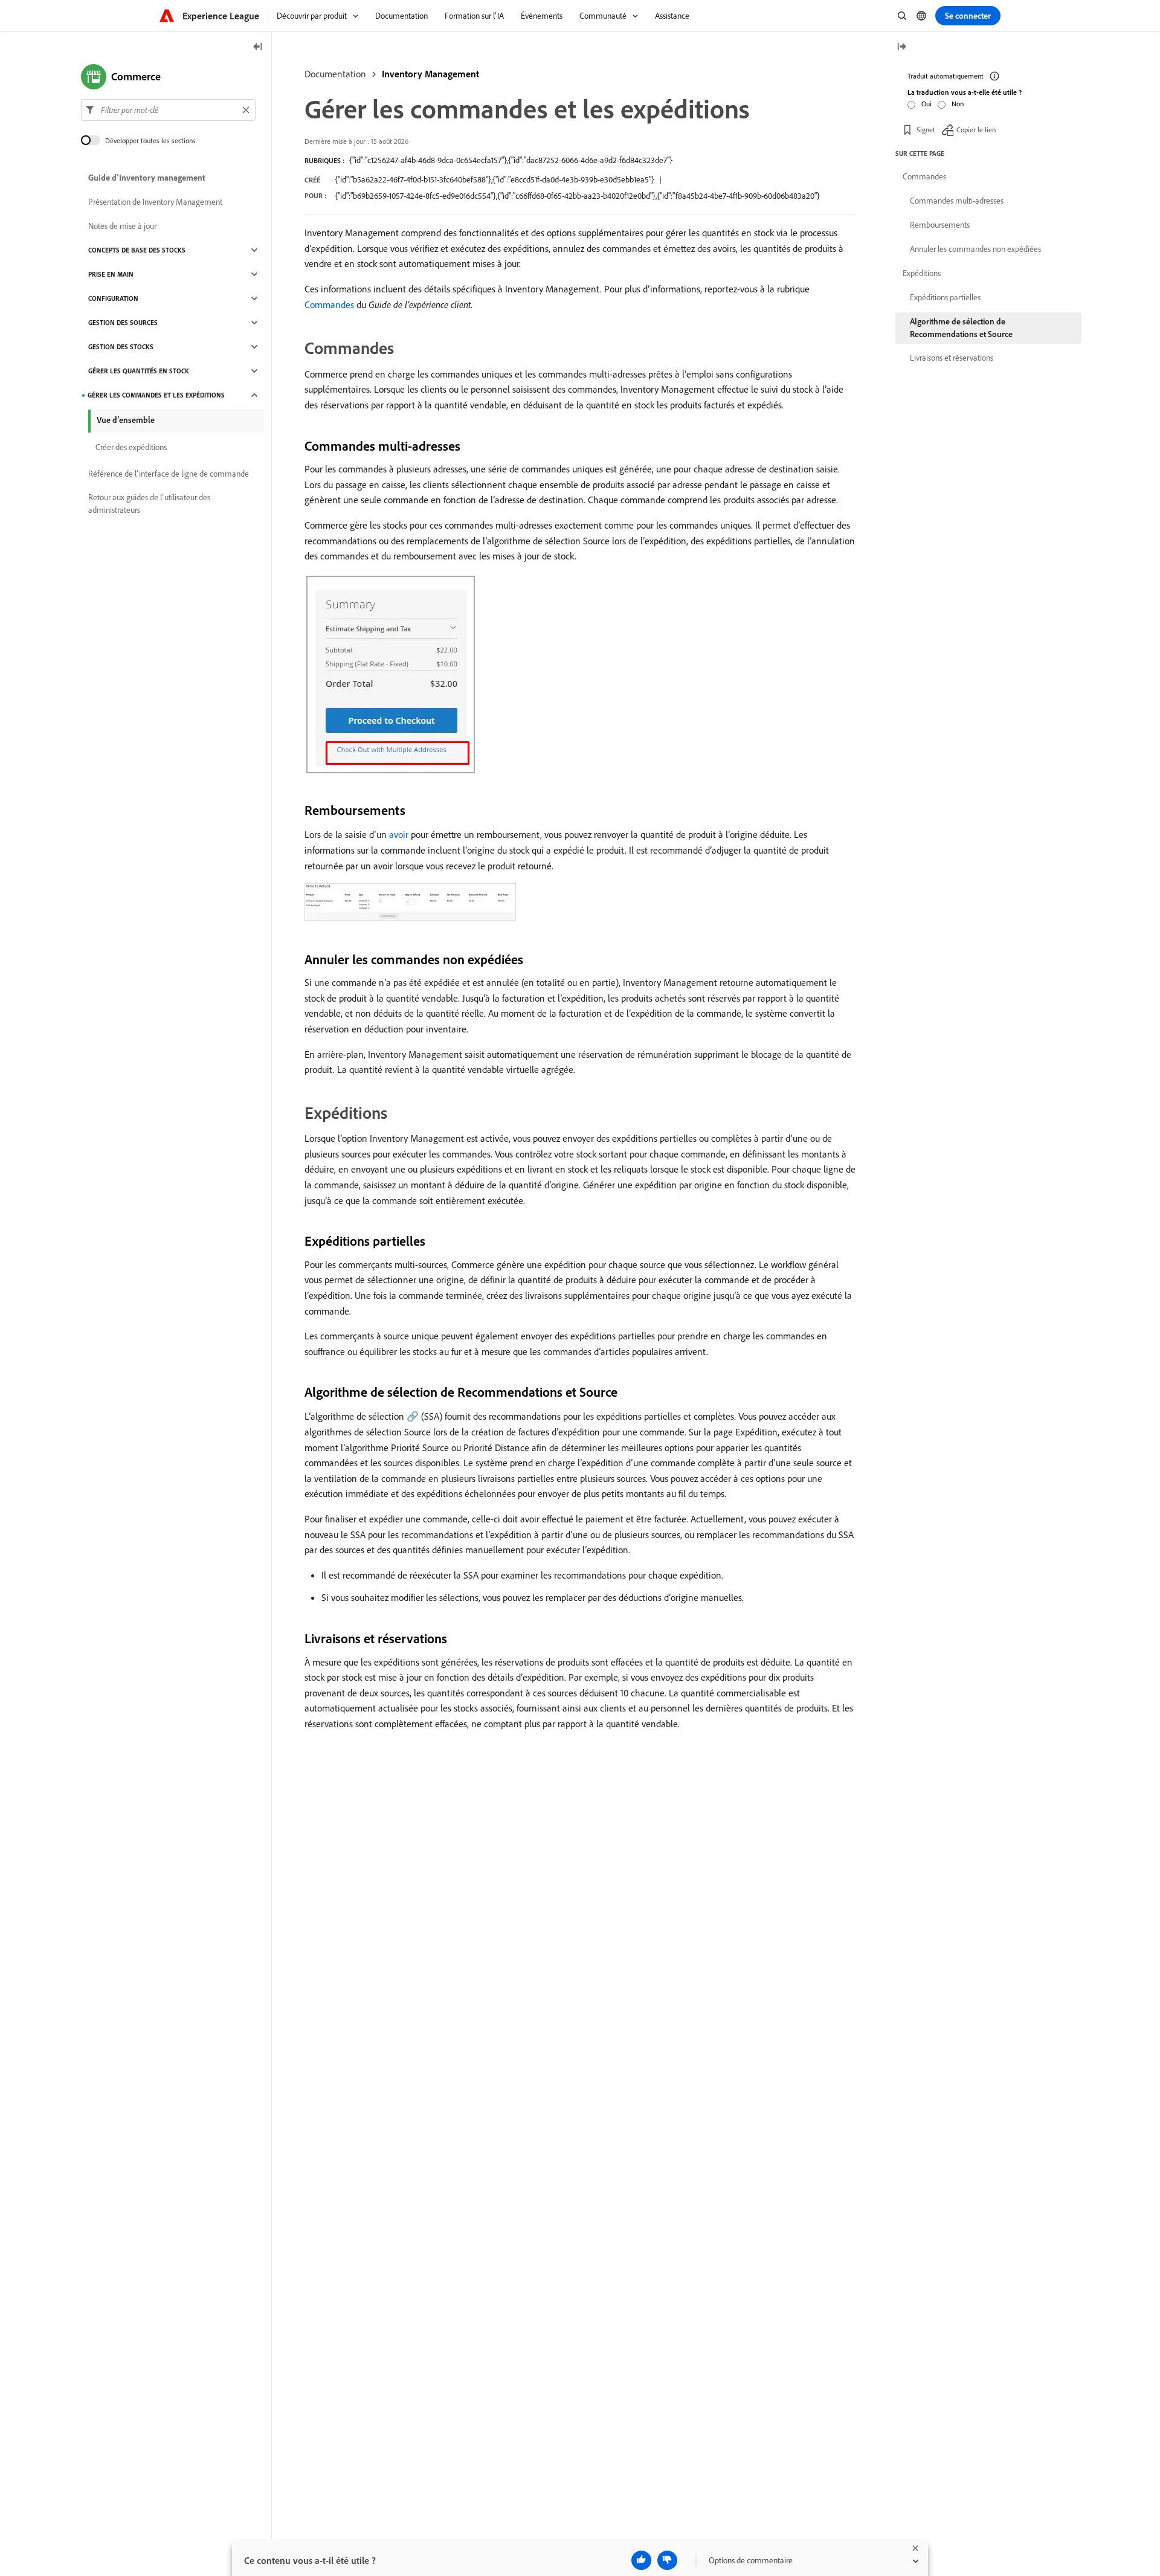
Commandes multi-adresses (957, 201)
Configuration (113, 298)
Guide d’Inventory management (147, 178)
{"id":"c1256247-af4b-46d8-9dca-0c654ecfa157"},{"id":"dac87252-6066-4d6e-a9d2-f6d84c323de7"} (511, 160)
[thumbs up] (641, 2560)
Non (958, 104)
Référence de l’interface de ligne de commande (169, 474)
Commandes (329, 304)
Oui (926, 104)
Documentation (335, 74)
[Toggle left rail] (258, 47)
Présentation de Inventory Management (155, 202)
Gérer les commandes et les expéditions (156, 395)
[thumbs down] (667, 2560)
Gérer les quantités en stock (139, 371)
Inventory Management (430, 74)
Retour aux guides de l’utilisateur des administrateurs (149, 504)
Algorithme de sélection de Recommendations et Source (961, 328)
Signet (926, 130)
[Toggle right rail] (901, 47)
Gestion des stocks (121, 347)
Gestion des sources (123, 323)
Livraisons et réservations (952, 358)
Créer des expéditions (131, 447)
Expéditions (922, 273)
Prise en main (111, 274)
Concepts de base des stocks (137, 250)
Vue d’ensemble (126, 420)
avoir (399, 834)
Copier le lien (976, 130)
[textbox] (168, 110)
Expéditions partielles (945, 297)
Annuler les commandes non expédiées (975, 249)
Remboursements (940, 225)
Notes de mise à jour (122, 226)
